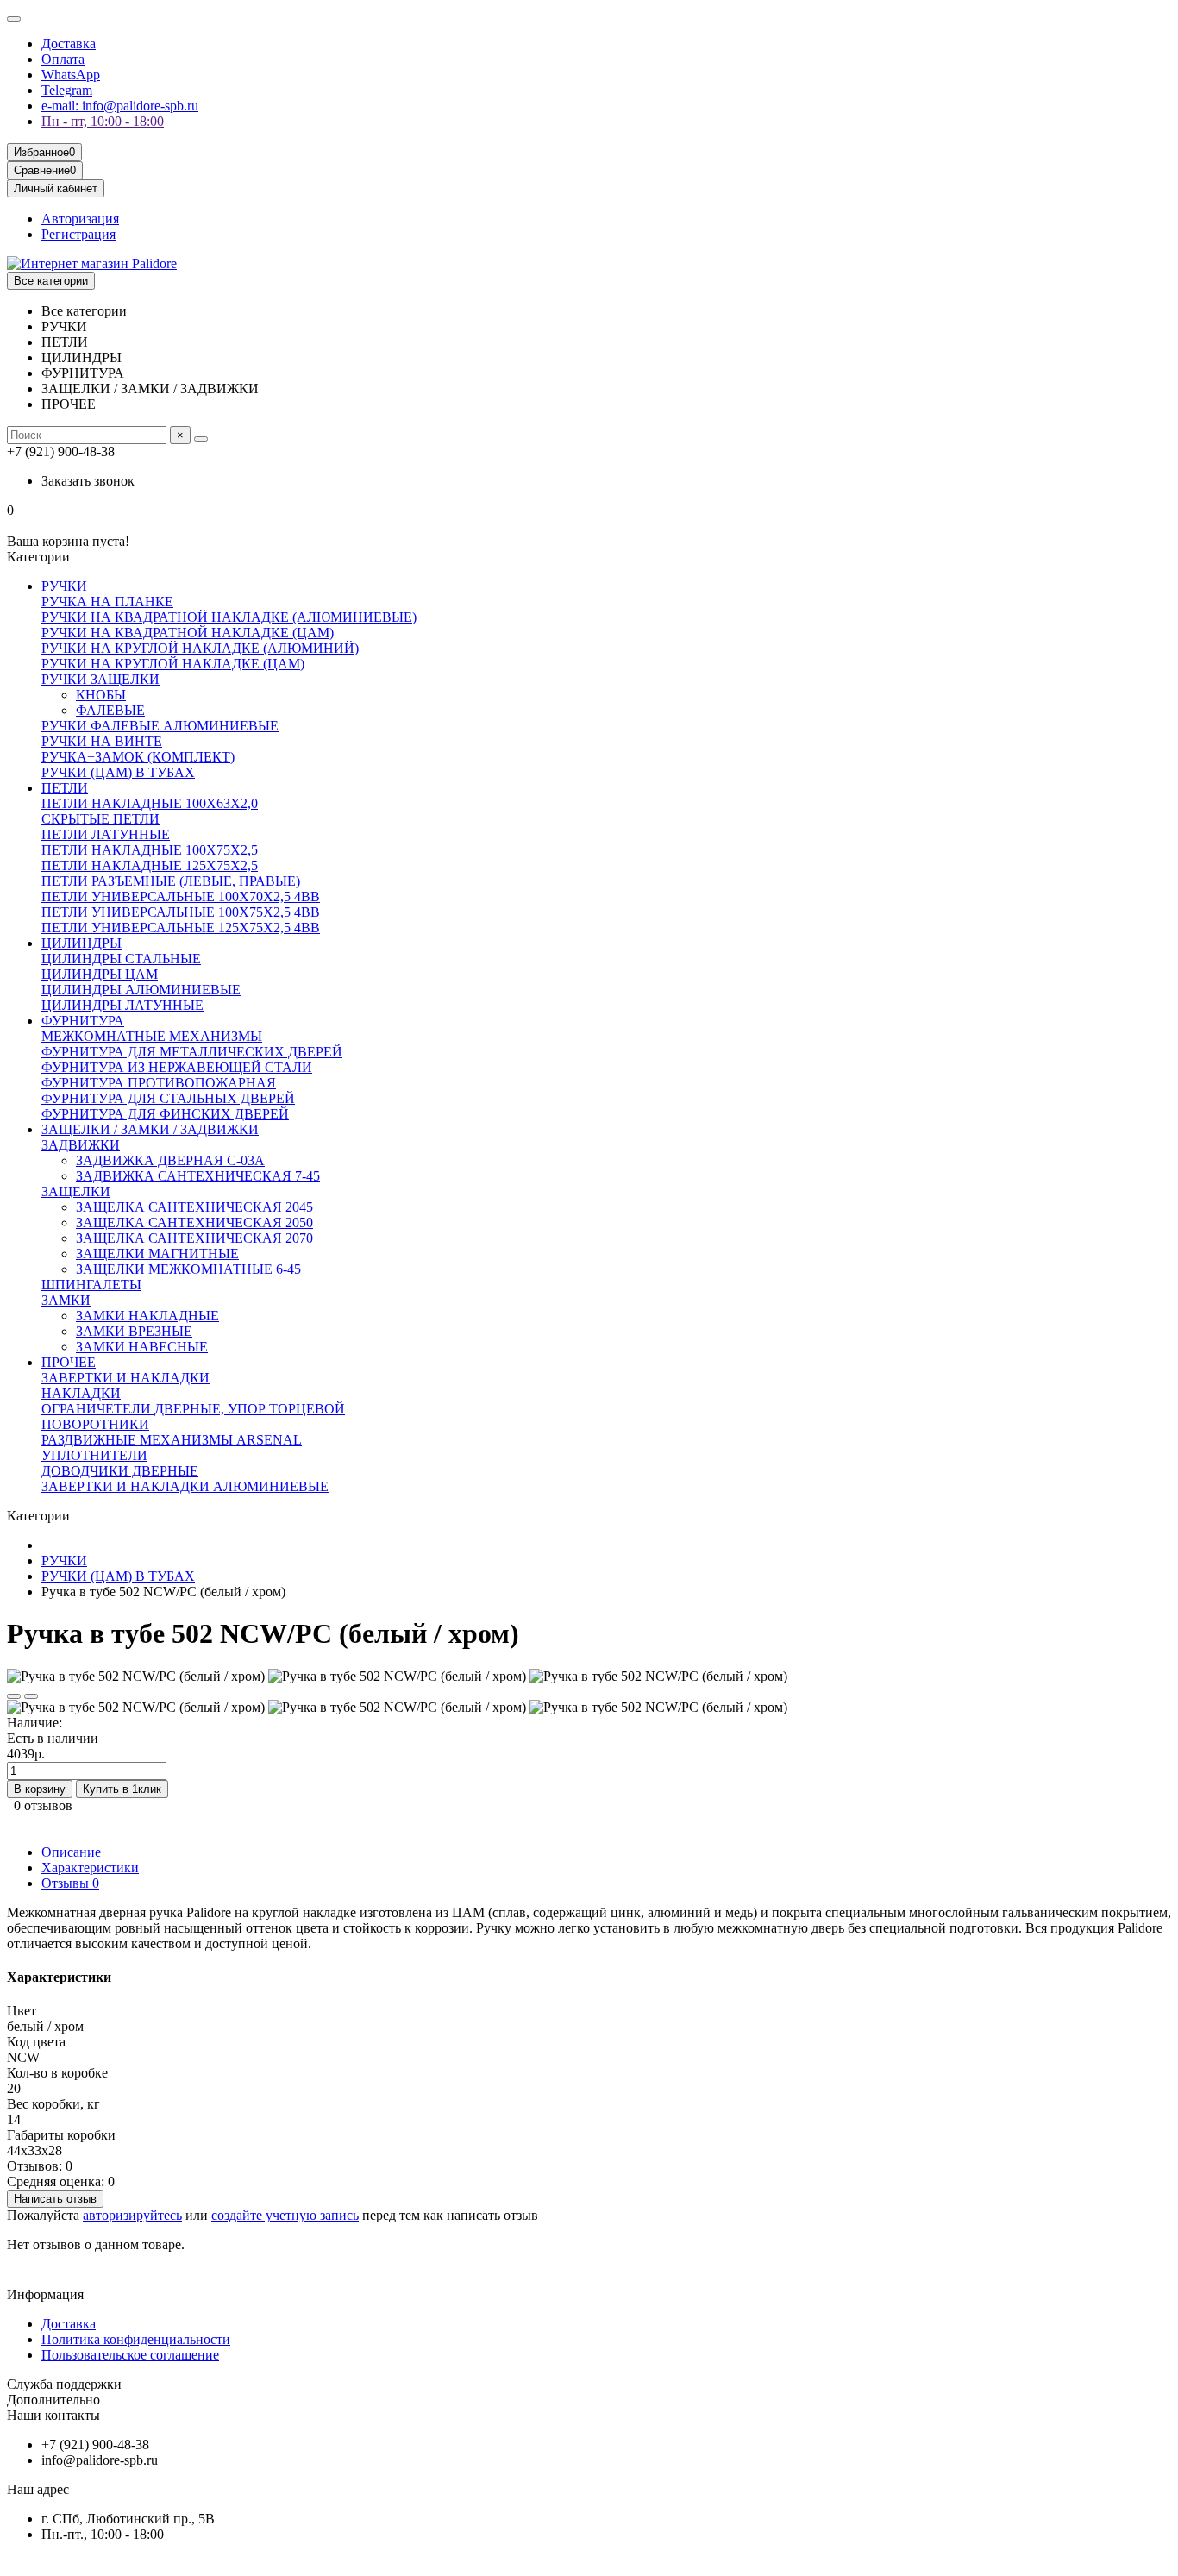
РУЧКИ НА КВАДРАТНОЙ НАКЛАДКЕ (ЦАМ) (188, 633)
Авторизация (80, 219)
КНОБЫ (101, 695)
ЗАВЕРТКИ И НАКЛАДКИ (125, 1378)
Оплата (63, 59)
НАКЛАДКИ (81, 1393)
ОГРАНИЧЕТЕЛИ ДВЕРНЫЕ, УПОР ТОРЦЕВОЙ (193, 1409)
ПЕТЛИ (65, 788)
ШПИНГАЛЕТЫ (91, 1285)
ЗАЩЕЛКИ (76, 1191)
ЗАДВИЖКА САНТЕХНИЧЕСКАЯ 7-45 (198, 1176)
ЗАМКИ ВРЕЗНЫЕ (134, 1331)
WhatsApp (71, 75)
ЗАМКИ (66, 1300)
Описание (71, 1852)
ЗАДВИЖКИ (81, 1145)
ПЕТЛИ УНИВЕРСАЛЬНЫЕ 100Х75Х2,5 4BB (181, 912)
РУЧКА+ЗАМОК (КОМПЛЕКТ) (138, 757)
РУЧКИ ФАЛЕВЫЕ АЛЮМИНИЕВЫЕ (160, 726)
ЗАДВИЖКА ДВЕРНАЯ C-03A (170, 1160)
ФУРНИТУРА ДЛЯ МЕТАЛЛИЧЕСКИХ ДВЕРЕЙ (192, 1052)
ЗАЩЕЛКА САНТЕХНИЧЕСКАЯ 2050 (194, 1222)
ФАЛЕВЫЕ (110, 710)
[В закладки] (14, 1696)
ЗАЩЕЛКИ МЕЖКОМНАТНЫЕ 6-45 (188, 1269)
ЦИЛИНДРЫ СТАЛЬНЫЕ (121, 959)
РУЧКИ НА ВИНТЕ (102, 741)
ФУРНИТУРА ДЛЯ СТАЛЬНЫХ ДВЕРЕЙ (168, 1098)
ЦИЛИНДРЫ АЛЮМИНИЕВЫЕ (141, 990)
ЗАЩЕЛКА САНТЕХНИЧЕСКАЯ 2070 (194, 1238)
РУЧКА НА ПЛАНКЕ (107, 602)
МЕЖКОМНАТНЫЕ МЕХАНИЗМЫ (152, 1036)
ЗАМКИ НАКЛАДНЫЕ (147, 1316)
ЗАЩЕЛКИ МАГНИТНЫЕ (157, 1254)
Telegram (67, 90)
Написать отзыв (55, 2199)
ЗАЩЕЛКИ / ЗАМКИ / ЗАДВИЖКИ (150, 1129)
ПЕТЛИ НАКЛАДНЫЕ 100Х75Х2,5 (150, 850)
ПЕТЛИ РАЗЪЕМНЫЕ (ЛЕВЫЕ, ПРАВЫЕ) (171, 881)
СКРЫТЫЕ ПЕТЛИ (100, 819)
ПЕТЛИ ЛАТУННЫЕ (106, 834)
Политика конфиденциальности (136, 2339)
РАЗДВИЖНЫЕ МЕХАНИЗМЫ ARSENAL (172, 1440)
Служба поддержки (64, 2384)
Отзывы (70, 1883)
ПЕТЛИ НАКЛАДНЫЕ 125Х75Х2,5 (150, 865)
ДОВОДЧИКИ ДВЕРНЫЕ (120, 1471)
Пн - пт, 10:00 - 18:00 (103, 121)
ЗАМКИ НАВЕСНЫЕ (142, 1347)
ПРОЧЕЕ (69, 1362)
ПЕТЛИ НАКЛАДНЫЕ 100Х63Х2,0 (150, 803)
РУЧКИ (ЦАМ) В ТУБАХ (118, 772)
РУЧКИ (64, 586)
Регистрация (78, 234)
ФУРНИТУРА (83, 1021)
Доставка (69, 44)
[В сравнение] (31, 1696)
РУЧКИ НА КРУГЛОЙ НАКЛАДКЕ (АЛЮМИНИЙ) (200, 648)
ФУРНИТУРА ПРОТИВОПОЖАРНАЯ (159, 1083)
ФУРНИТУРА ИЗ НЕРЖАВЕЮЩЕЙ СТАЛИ (177, 1067)
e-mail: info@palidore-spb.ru (120, 106)
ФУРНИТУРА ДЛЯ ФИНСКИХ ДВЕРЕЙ (165, 1114)
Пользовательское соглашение (130, 2355)
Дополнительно (53, 2400)
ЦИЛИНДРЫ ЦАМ (100, 974)
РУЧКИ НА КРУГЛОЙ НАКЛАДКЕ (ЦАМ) (173, 664)
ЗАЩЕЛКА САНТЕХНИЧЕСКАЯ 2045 (194, 1207)
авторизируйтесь (132, 2215)
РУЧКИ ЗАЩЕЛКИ (100, 679)
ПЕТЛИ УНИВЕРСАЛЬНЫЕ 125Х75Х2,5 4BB (181, 928)
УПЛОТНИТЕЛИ (94, 1455)
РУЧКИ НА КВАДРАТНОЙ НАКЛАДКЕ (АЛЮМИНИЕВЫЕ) (229, 617)
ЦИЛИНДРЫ (81, 943)
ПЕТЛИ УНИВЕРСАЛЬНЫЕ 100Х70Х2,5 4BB (181, 896)
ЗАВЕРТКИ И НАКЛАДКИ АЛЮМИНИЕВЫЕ (185, 1486)
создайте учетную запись (285, 2215)
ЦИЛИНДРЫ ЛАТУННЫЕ (122, 1005)
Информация (45, 2294)
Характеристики (90, 1868)
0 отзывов (43, 1805)
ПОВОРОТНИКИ (95, 1424)
